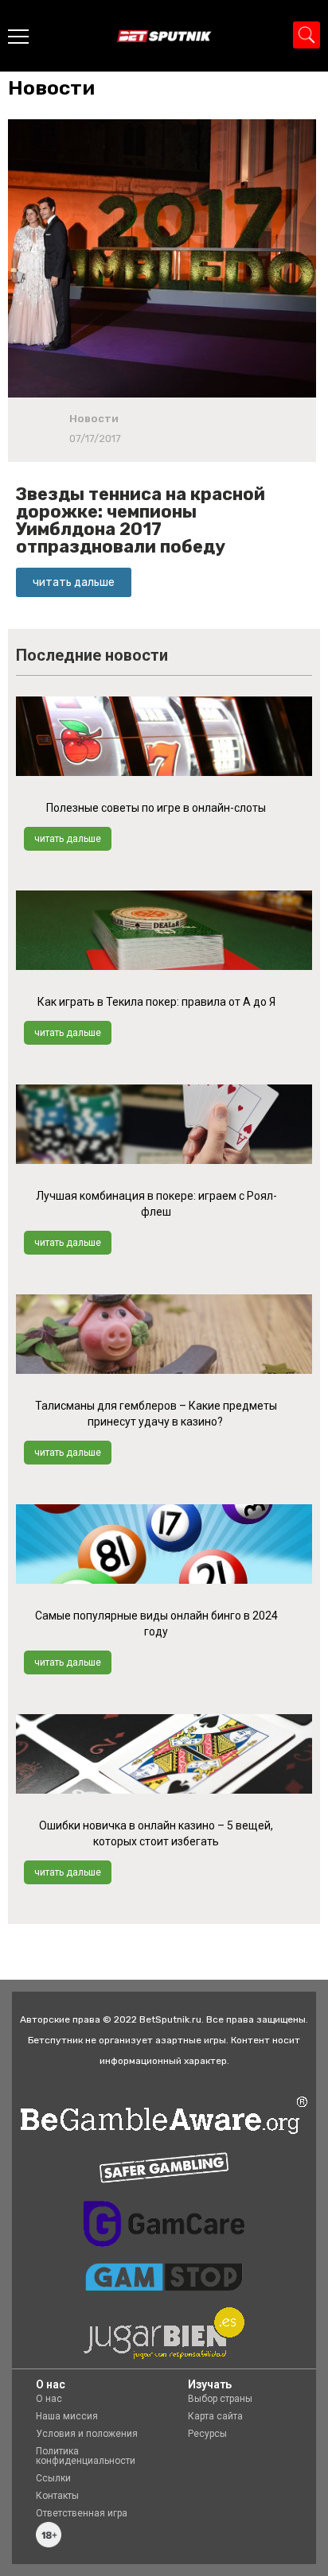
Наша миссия (67, 2416)
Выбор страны (220, 2399)
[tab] (55, 88)
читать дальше (68, 839)
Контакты (57, 2496)
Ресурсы (207, 2434)
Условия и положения (87, 2434)
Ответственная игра (82, 2513)
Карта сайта (215, 2416)
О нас (49, 2399)
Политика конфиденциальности (86, 2456)
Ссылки (53, 2478)
